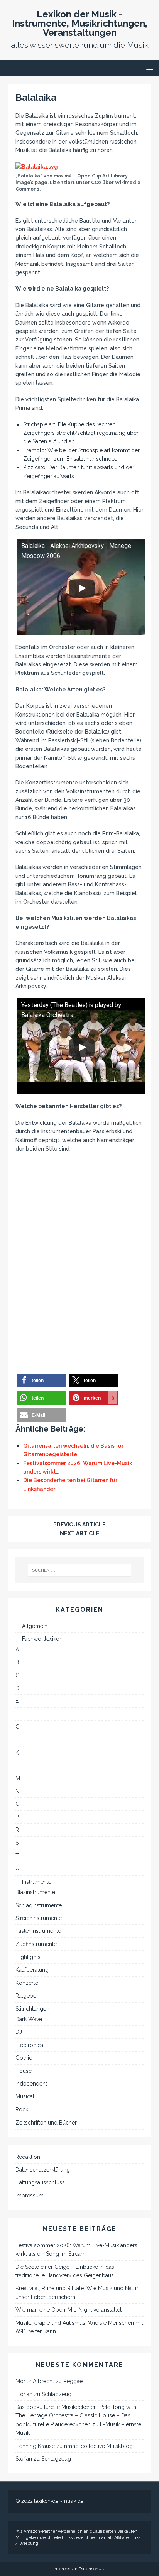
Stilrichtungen (32, 2009)
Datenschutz (92, 2569)
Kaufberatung (32, 1970)
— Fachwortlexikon (39, 1639)
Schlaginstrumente (39, 1905)
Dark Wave (29, 2019)
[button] (41, 1380)
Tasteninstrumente (38, 1931)
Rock (22, 2109)
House (24, 2071)
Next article (80, 1533)
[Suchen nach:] (80, 1570)
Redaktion (28, 2157)
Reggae (73, 2381)
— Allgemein (31, 1626)
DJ (19, 2032)
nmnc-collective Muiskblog (98, 2446)
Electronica (29, 2045)
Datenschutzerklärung (43, 2170)
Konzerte (27, 1983)
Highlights (28, 1957)
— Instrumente (33, 1882)
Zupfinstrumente (36, 1944)
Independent (31, 2084)
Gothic (24, 2058)
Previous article (79, 1525)
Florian (24, 2394)
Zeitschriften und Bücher (46, 2123)
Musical (25, 2096)
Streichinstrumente (39, 1918)
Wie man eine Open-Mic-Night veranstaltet (69, 2310)
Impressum (30, 2196)
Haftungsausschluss (40, 2182)
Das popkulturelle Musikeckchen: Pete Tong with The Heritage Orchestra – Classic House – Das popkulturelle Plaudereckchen (76, 2416)
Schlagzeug (57, 2394)
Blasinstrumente (35, 1892)
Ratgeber (27, 1996)
